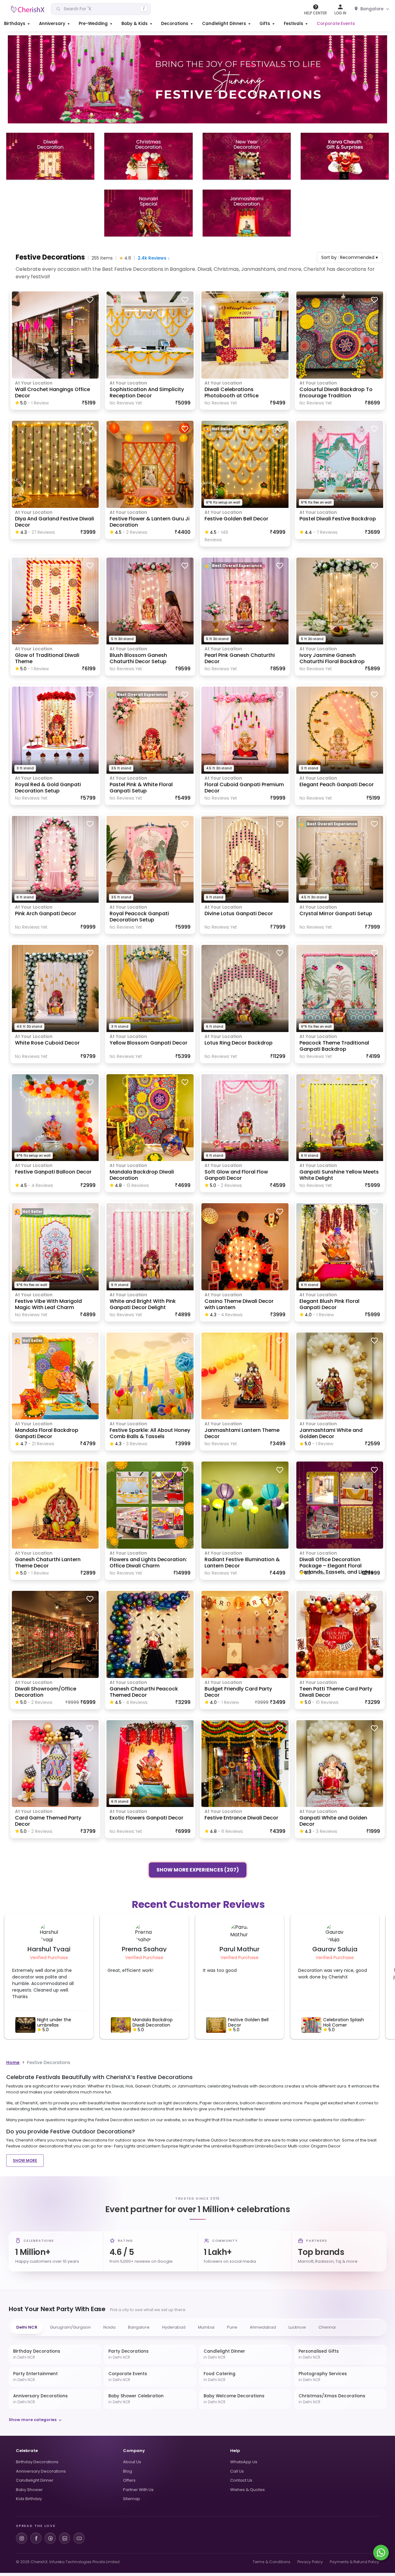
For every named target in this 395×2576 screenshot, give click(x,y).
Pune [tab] (232, 2327)
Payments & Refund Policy (354, 2562)
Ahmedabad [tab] (263, 2327)
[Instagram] (22, 2538)
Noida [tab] (109, 2327)
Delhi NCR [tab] (27, 2327)
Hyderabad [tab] (174, 2327)
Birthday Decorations (37, 2462)
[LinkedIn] (65, 2538)
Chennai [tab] (327, 2327)
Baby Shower (29, 2490)
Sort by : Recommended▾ (350, 257)
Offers (129, 2480)
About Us (132, 2462)
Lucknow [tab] (297, 2327)
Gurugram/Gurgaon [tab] (70, 2327)
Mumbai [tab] (206, 2327)
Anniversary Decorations (41, 2471)
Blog (128, 2471)
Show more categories (33, 2420)
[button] (17, 24)
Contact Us (241, 2480)
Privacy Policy (310, 2562)
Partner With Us (138, 2490)
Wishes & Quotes (247, 2490)
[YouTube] (79, 2538)
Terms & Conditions (272, 2562)
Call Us (237, 2471)
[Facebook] (36, 2538)
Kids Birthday (29, 2499)
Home (13, 2062)
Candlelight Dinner (35, 2480)
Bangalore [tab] (139, 2327)
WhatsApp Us (244, 2462)
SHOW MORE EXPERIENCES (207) (198, 1868)
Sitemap (132, 2499)
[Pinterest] (50, 2538)
